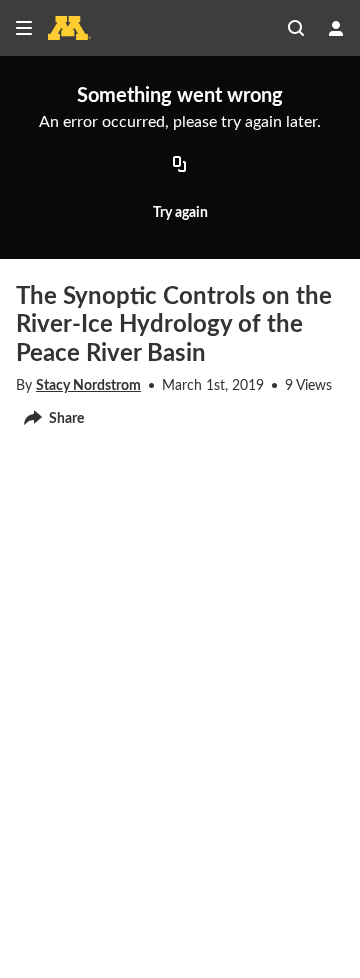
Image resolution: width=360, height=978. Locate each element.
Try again (180, 213)
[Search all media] (296, 28)
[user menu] (336, 28)
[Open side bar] (24, 28)
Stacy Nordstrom (88, 386)
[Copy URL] (180, 165)
